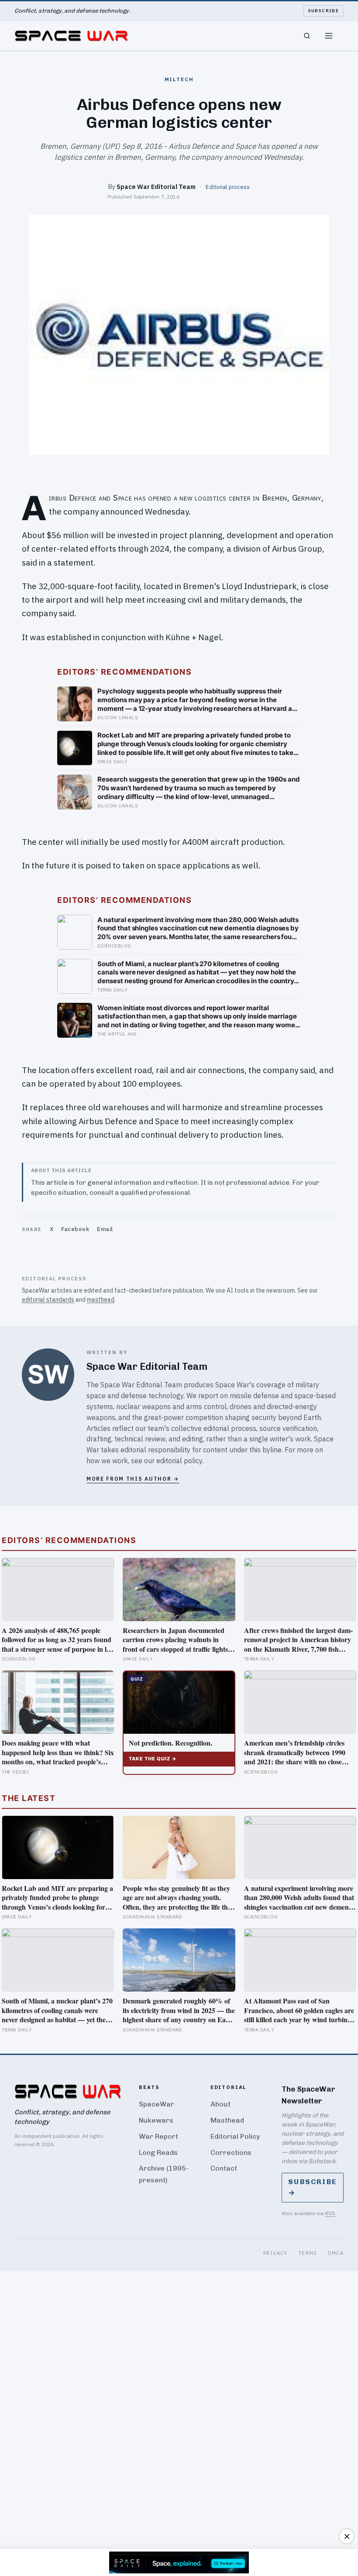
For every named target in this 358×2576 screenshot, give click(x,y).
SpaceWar (157, 2104)
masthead (101, 1300)
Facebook (75, 1229)
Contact (224, 2168)
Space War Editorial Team (156, 187)
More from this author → (133, 1479)
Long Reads (158, 2152)
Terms (308, 2253)
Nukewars (156, 2120)
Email (105, 1229)
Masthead (227, 2120)
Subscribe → (313, 2187)
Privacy (275, 2253)
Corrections (231, 2152)
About (220, 2104)
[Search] (307, 36)
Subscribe (324, 11)
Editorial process (228, 187)
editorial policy (179, 1461)
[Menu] (329, 36)
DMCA (336, 2253)
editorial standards (48, 1300)
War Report (158, 2136)
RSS (330, 2213)
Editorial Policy (235, 2136)
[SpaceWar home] (71, 36)
